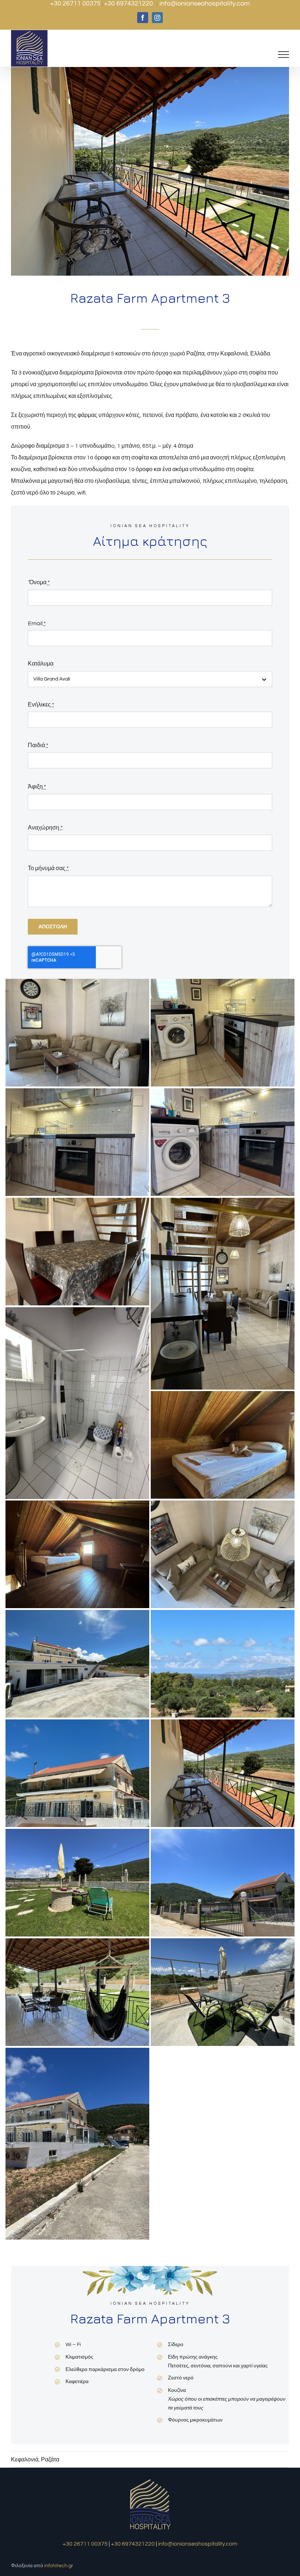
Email (37, 623)
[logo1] (150, 2480)
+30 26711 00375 (76, 3)
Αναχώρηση (45, 828)
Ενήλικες (41, 705)
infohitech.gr (59, 2566)
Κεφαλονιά (25, 2460)
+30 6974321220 (129, 3)
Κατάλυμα (41, 664)
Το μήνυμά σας (48, 868)
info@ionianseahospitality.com (205, 3)
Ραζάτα (50, 2460)
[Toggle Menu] (284, 55)
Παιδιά (38, 745)
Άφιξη (37, 787)
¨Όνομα (39, 582)
